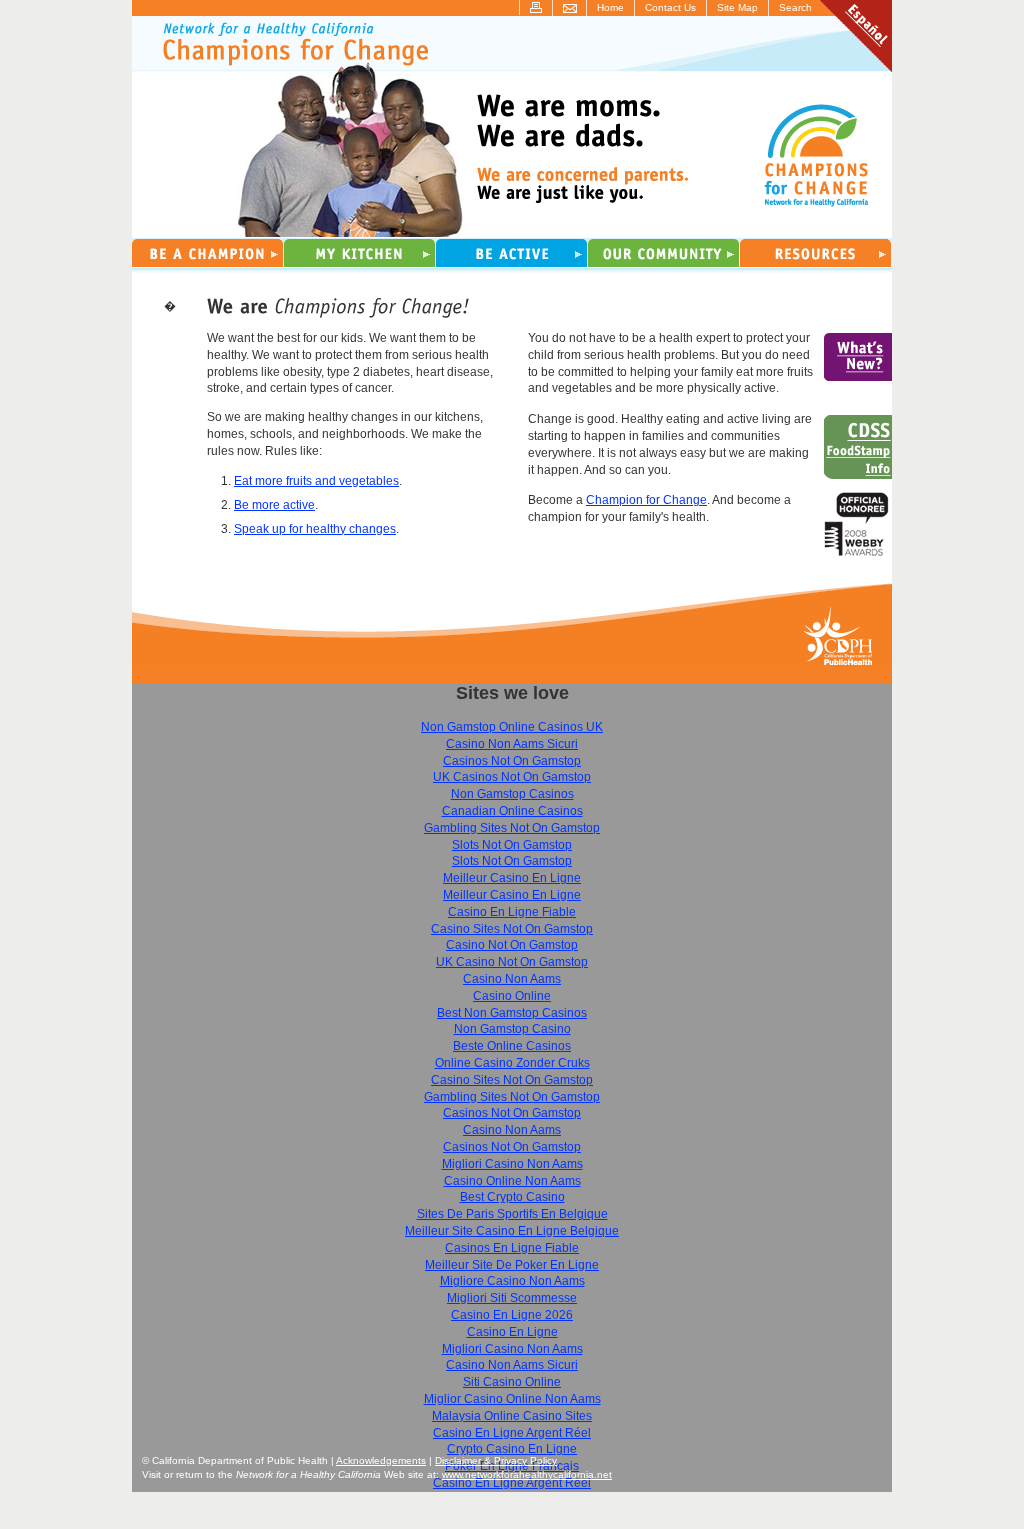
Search (795, 7)
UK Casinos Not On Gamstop (512, 777)
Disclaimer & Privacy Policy (496, 1460)
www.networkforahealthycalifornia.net (527, 1474)
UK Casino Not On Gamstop (512, 962)
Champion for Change (646, 500)
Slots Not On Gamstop (512, 845)
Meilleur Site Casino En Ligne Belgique (512, 1231)
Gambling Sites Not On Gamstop (512, 828)
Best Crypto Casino (512, 1197)
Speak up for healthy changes (315, 529)
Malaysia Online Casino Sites (512, 1416)
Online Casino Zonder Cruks (512, 1063)
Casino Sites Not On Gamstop (512, 929)
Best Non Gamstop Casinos (512, 1013)
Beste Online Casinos (512, 1046)
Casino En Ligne (512, 1332)
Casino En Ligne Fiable (512, 912)
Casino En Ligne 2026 (512, 1315)
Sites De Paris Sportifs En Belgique (512, 1214)
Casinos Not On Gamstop (512, 761)
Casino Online (512, 996)
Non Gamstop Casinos (512, 794)
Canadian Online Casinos (512, 811)
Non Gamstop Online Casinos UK (512, 727)
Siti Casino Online (512, 1382)
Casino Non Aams (512, 979)
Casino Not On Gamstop (512, 945)
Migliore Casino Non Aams (512, 1281)
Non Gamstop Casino (512, 1029)
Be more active (274, 505)
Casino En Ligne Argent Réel (512, 1433)
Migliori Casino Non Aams (512, 1164)
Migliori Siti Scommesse (512, 1298)
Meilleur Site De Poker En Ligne (512, 1265)
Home (610, 7)
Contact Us (670, 7)
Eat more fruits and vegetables (316, 481)
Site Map (737, 7)
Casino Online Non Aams (512, 1181)
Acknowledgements (381, 1460)
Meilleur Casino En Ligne (512, 878)
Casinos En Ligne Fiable (512, 1248)
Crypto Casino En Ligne (512, 1449)
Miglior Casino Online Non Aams (512, 1399)
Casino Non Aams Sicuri (512, 744)
